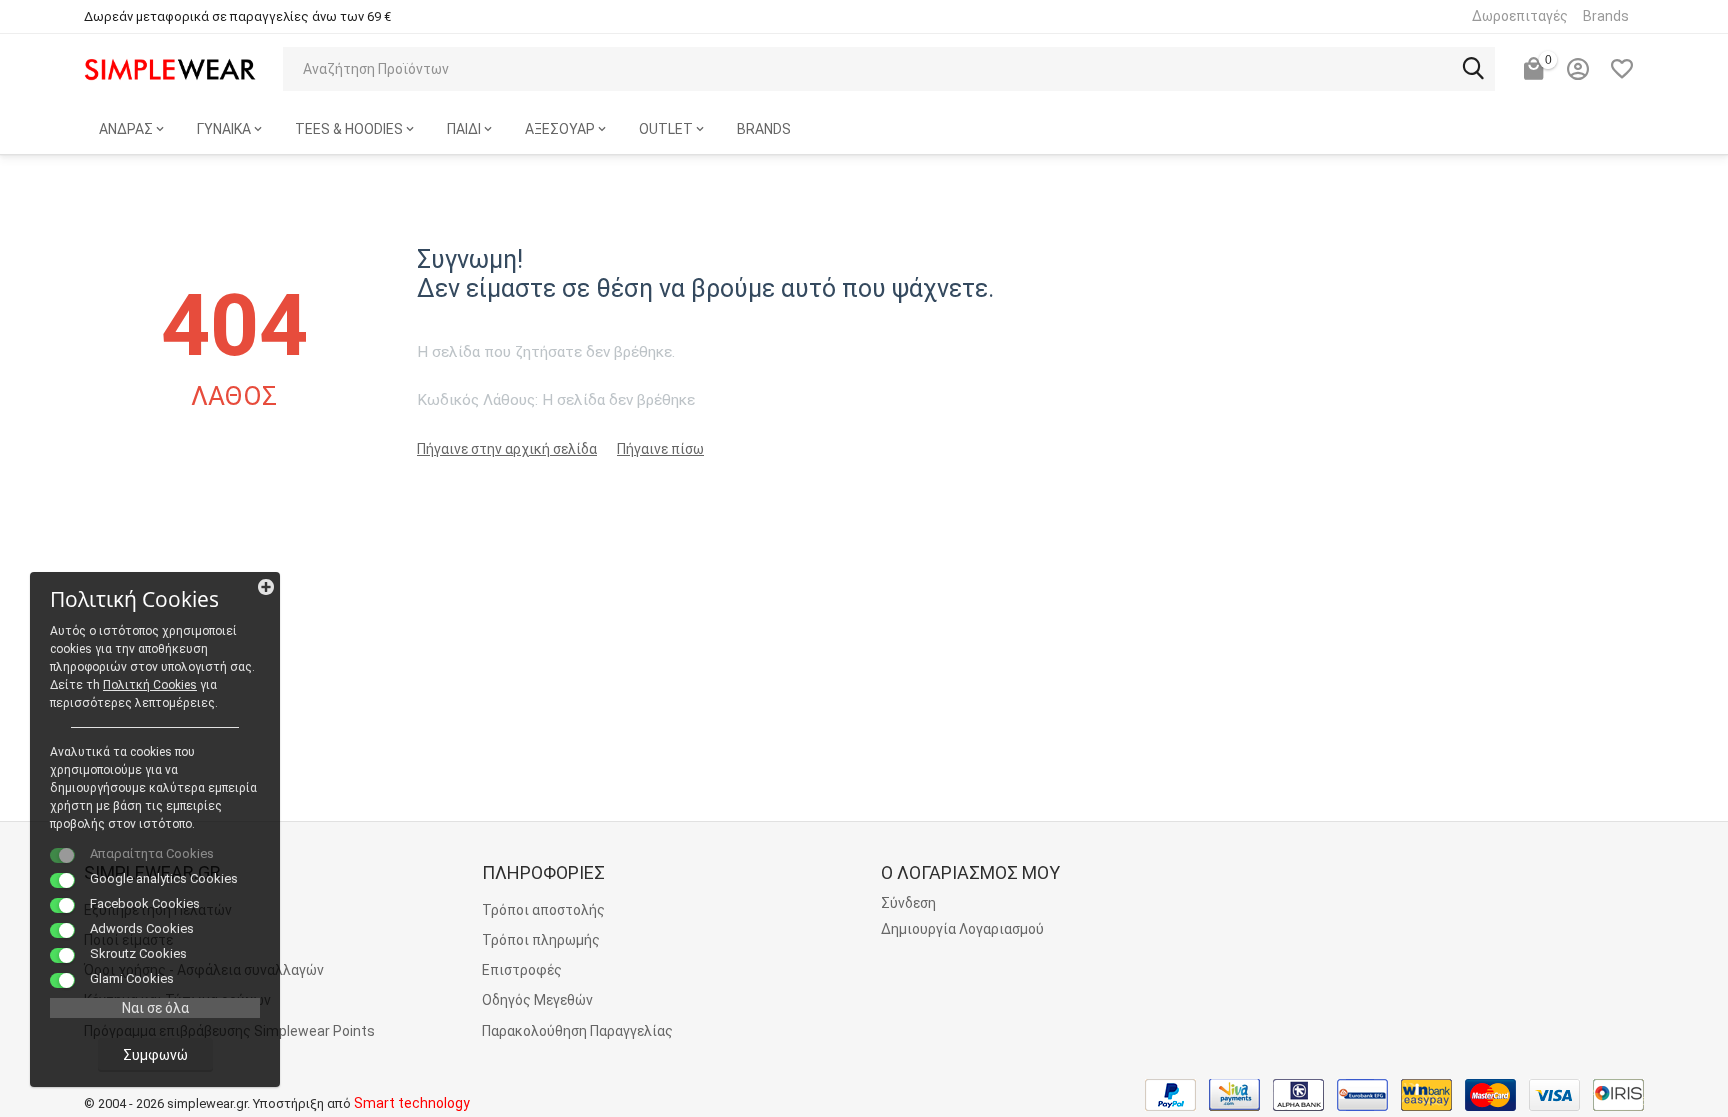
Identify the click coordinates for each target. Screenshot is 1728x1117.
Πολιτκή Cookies (150, 685)
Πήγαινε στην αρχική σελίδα (507, 449)
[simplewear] (170, 68)
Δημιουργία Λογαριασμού (962, 929)
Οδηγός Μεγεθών (537, 1000)
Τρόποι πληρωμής (541, 940)
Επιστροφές (522, 970)
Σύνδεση (908, 903)
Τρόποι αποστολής (543, 910)
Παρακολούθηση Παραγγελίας (577, 1031)
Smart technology (412, 1103)
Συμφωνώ (155, 1055)
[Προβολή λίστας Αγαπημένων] (1622, 69)
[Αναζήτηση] (1473, 69)
